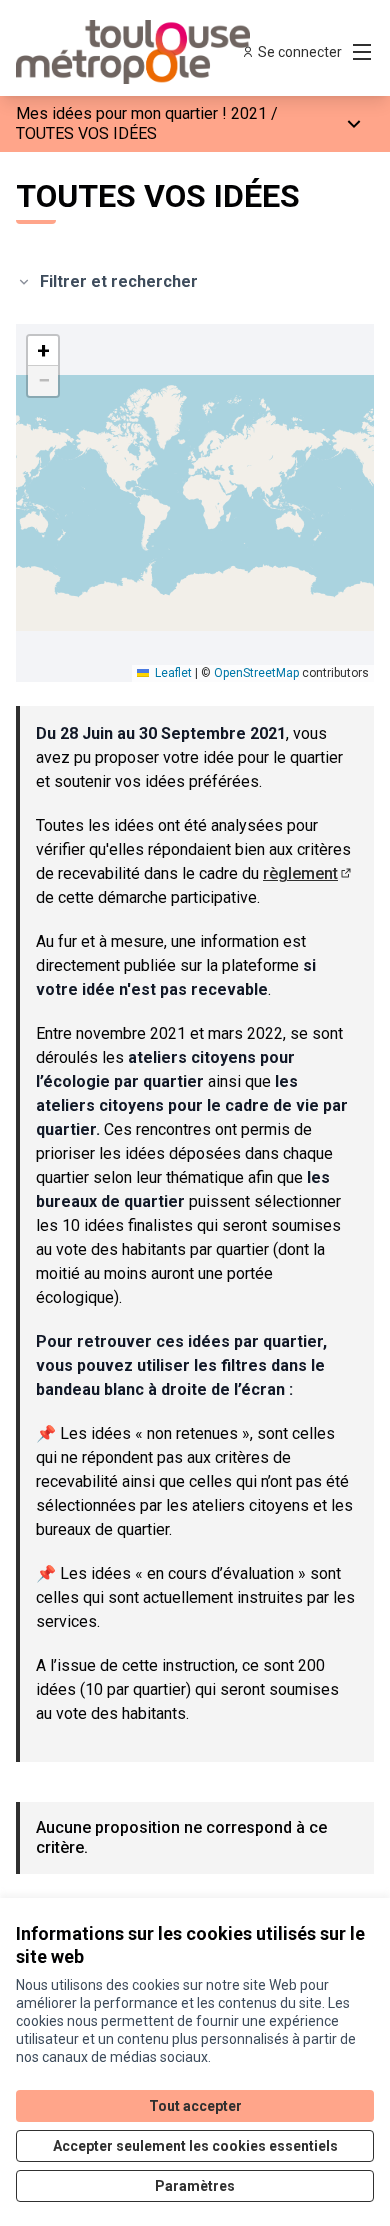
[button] (43, 351)
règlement (308, 873)
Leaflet (172, 673)
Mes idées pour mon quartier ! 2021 (141, 113)
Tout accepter (195, 2106)
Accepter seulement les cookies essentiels (195, 2146)
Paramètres (195, 2186)
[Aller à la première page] (148, 52)
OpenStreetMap (256, 673)
